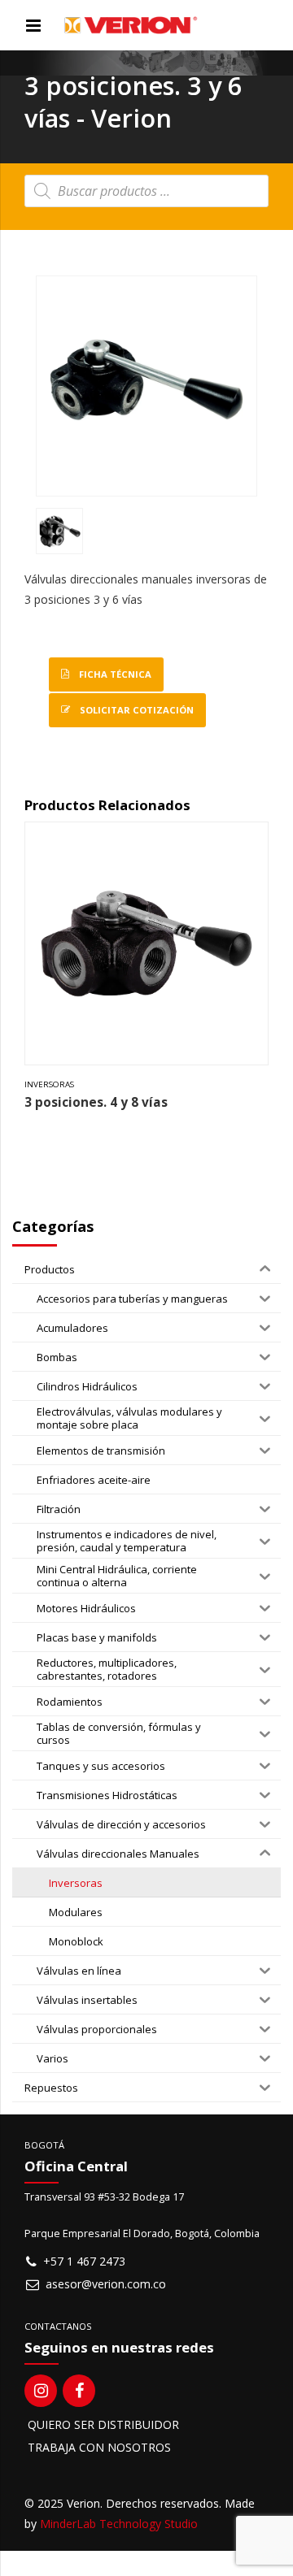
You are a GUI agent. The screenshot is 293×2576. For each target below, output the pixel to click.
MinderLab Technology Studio (119, 2524)
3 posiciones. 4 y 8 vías (96, 1102)
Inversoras (49, 1084)
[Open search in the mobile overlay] (146, 191)
